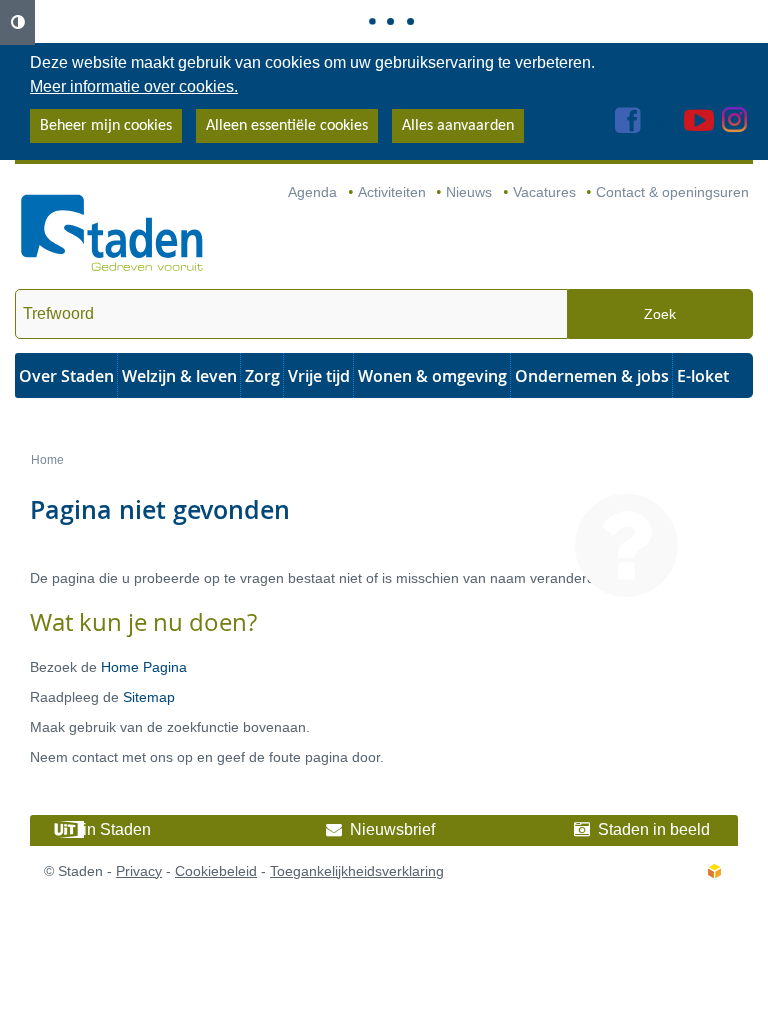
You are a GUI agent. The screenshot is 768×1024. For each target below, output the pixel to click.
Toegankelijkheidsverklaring (357, 871)
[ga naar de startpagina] (113, 234)
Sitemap (149, 697)
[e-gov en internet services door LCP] (714, 871)
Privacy (139, 871)
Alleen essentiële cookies (287, 126)
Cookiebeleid (216, 871)
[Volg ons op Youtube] (699, 126)
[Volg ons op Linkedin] (662, 126)
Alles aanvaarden (458, 126)
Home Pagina (144, 667)
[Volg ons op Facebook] (628, 126)
